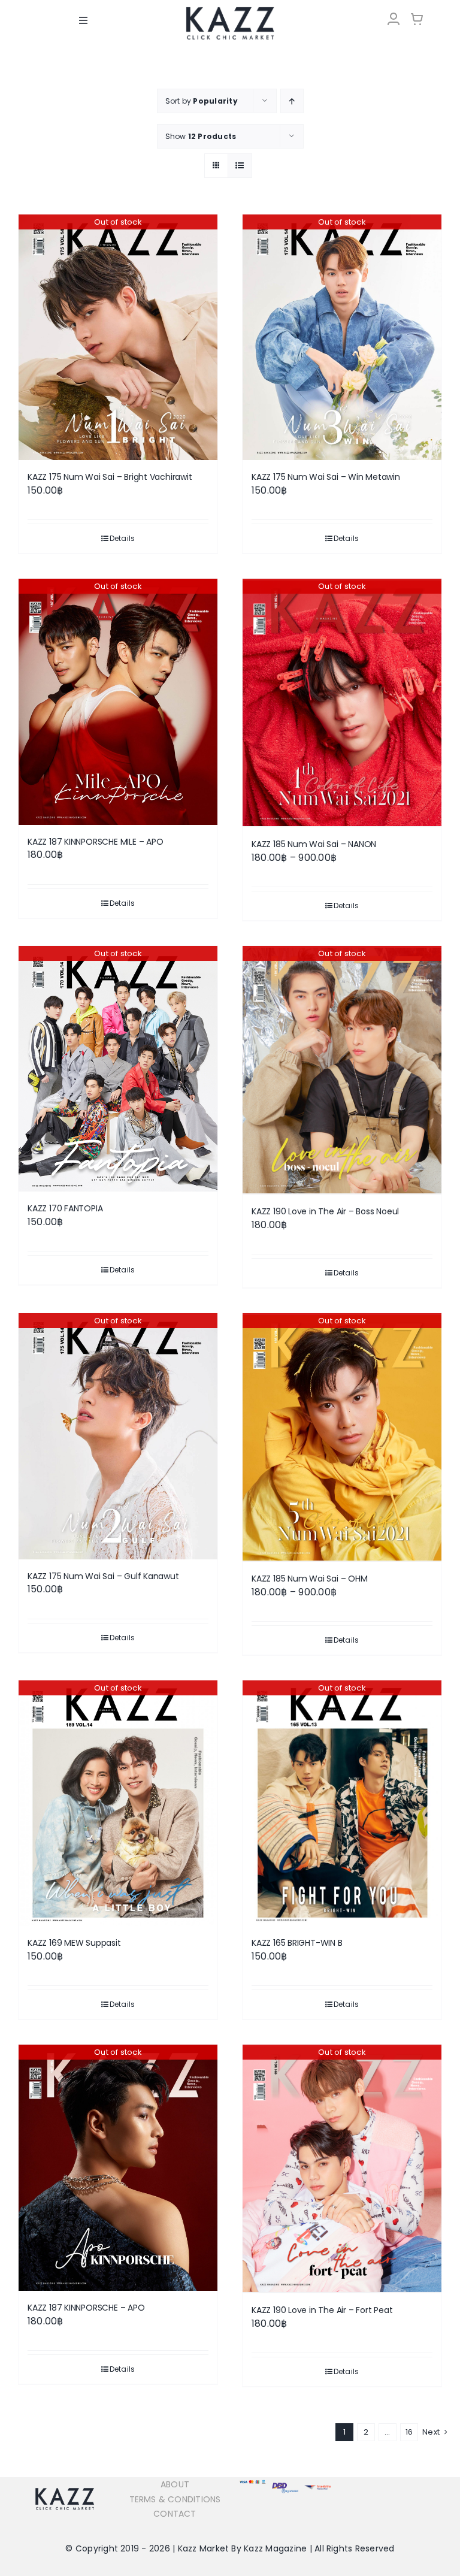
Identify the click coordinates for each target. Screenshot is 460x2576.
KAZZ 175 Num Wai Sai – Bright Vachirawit (110, 477)
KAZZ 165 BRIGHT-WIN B (297, 1943)
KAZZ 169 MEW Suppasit (74, 1943)
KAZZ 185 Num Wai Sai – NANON (314, 844)
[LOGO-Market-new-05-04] (230, 10)
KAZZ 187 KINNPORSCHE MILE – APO (96, 842)
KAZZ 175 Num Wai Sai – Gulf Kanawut (103, 1576)
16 (409, 2432)
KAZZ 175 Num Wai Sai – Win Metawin (326, 477)
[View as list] (240, 166)
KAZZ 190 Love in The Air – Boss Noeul (325, 1211)
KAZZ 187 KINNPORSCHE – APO (86, 2308)
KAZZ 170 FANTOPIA (65, 1208)
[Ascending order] (292, 101)
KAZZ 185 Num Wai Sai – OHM (310, 1579)
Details (122, 538)
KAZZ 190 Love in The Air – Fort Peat (322, 2310)
